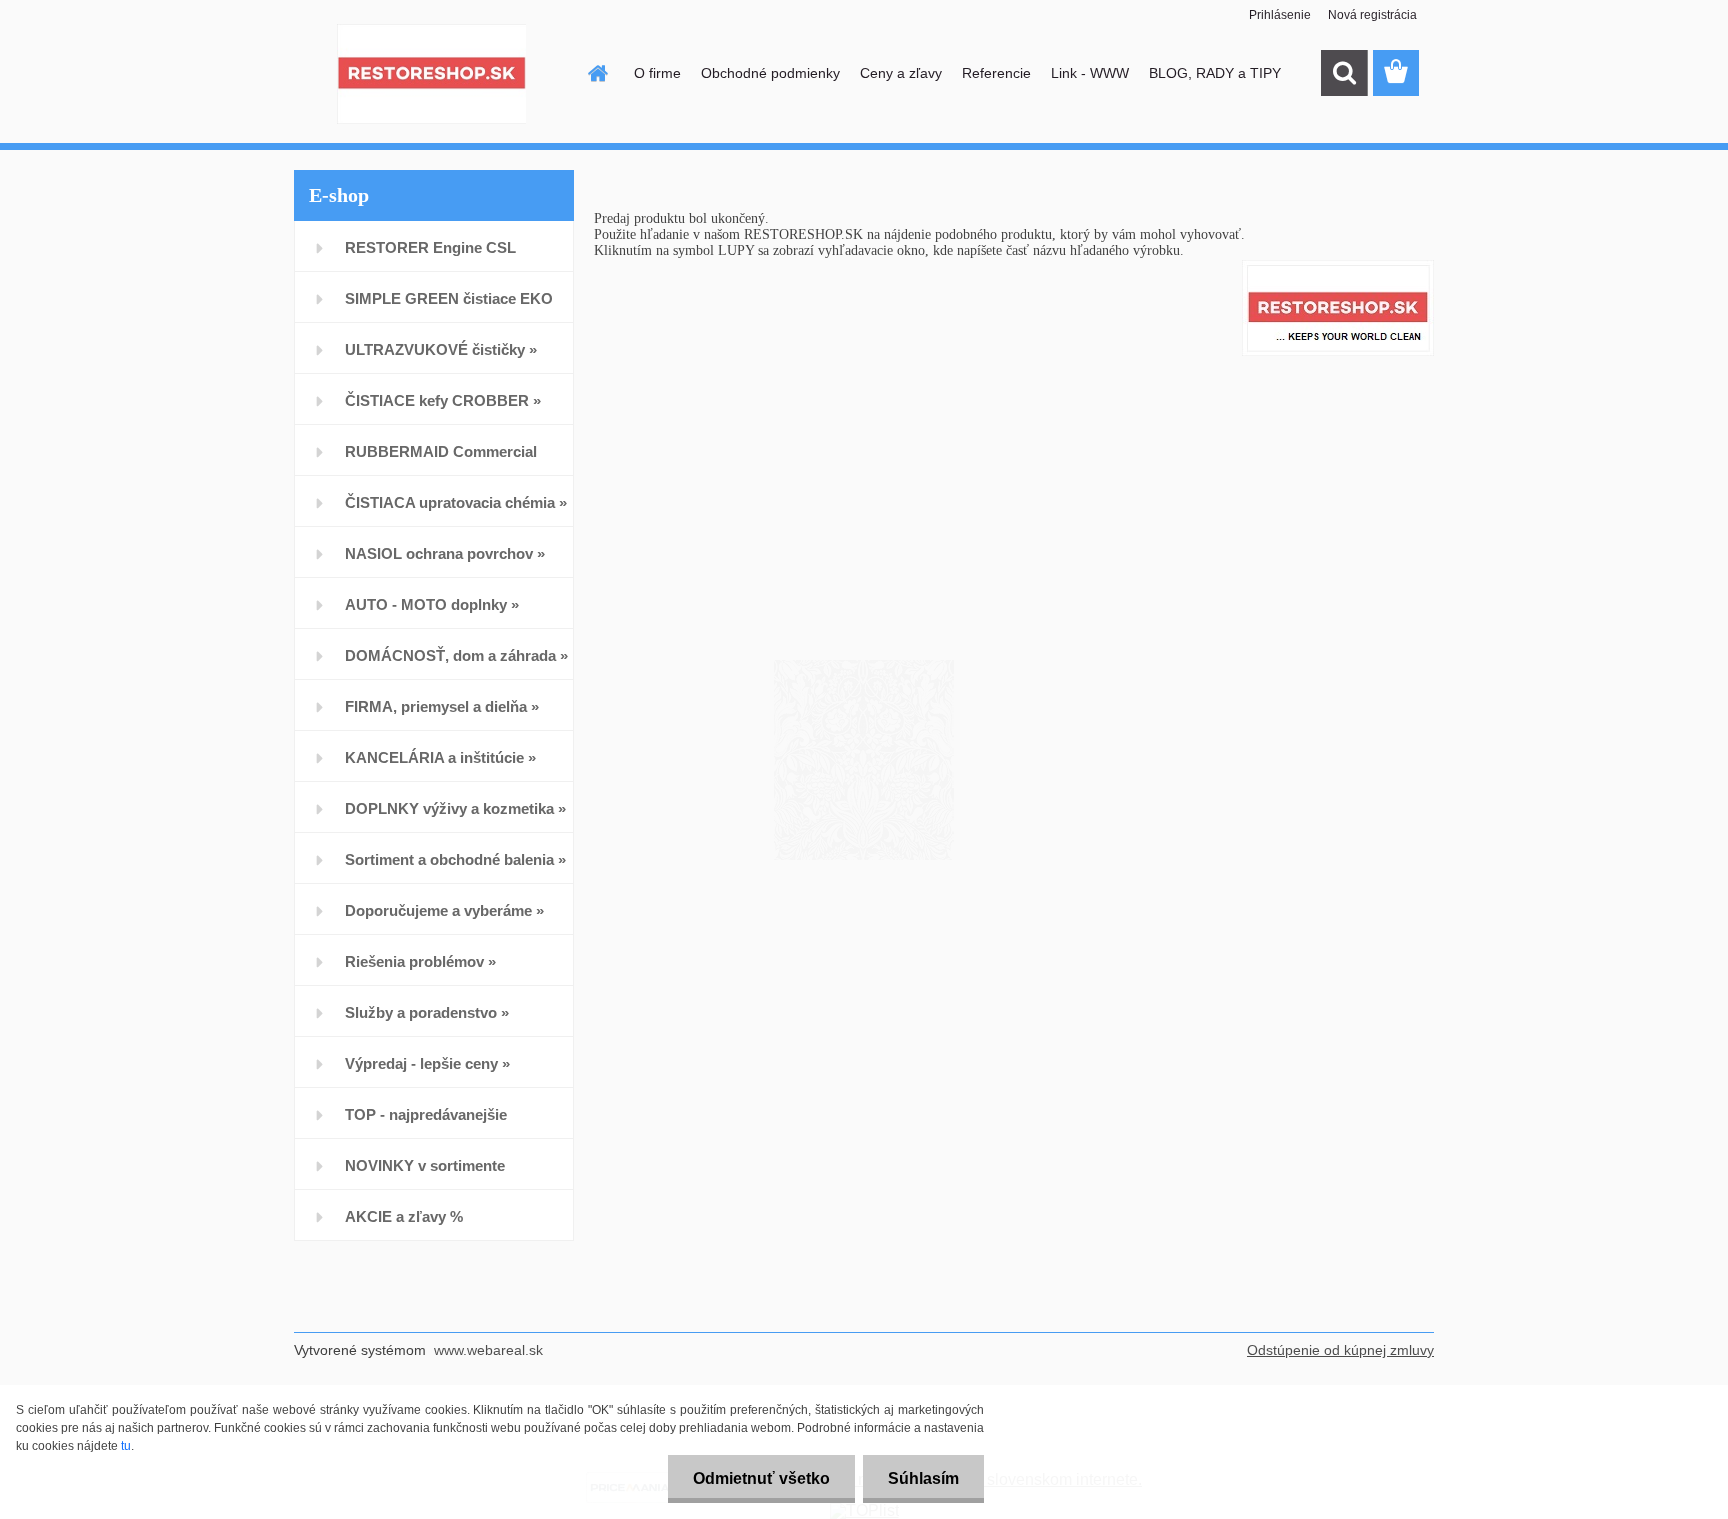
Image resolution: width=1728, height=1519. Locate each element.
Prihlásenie (1280, 15)
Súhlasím (923, 1478)
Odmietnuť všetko (761, 1478)
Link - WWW (1090, 73)
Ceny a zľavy (901, 73)
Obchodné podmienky (770, 73)
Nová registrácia (1372, 15)
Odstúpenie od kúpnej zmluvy (1340, 1350)
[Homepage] (596, 73)
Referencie (996, 73)
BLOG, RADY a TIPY (1215, 73)
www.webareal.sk (488, 1350)
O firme (657, 73)
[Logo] (431, 74)
